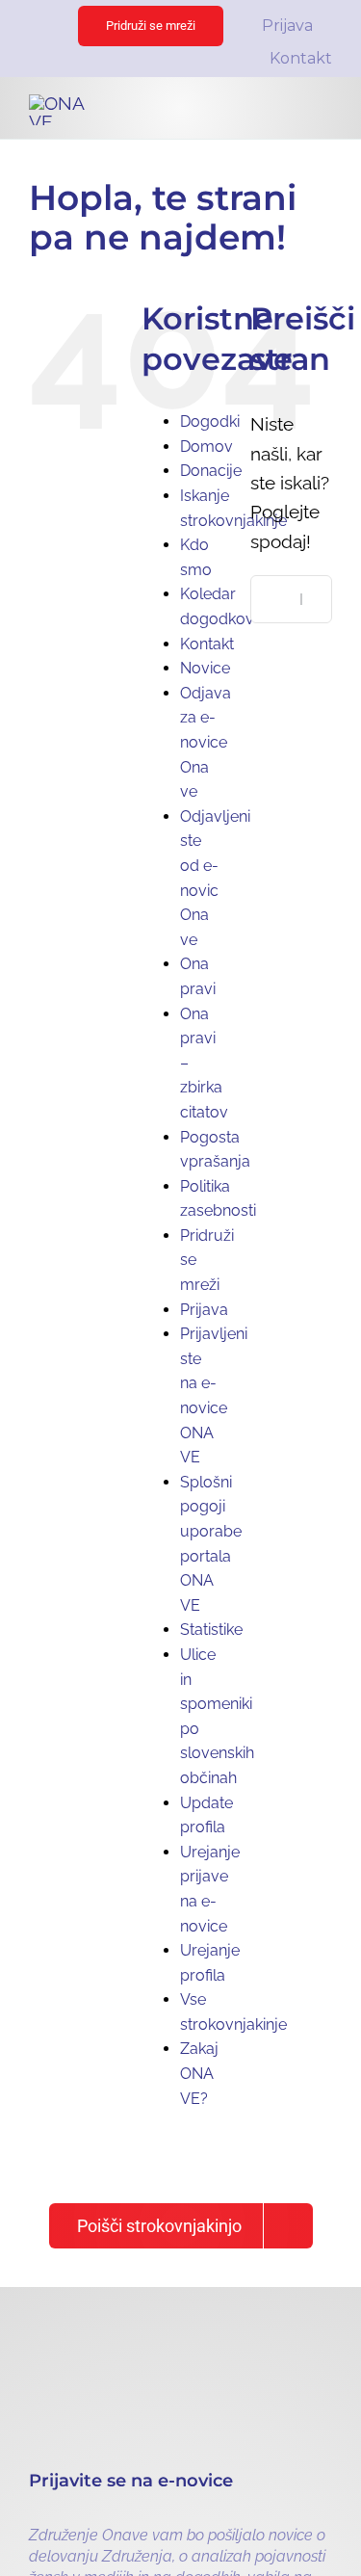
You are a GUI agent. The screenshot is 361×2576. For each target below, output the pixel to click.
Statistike (211, 1630)
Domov (206, 447)
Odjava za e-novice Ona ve (206, 742)
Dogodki (210, 421)
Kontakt (207, 644)
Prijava (204, 1310)
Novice (205, 668)
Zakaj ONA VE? (199, 2073)
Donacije (211, 471)
